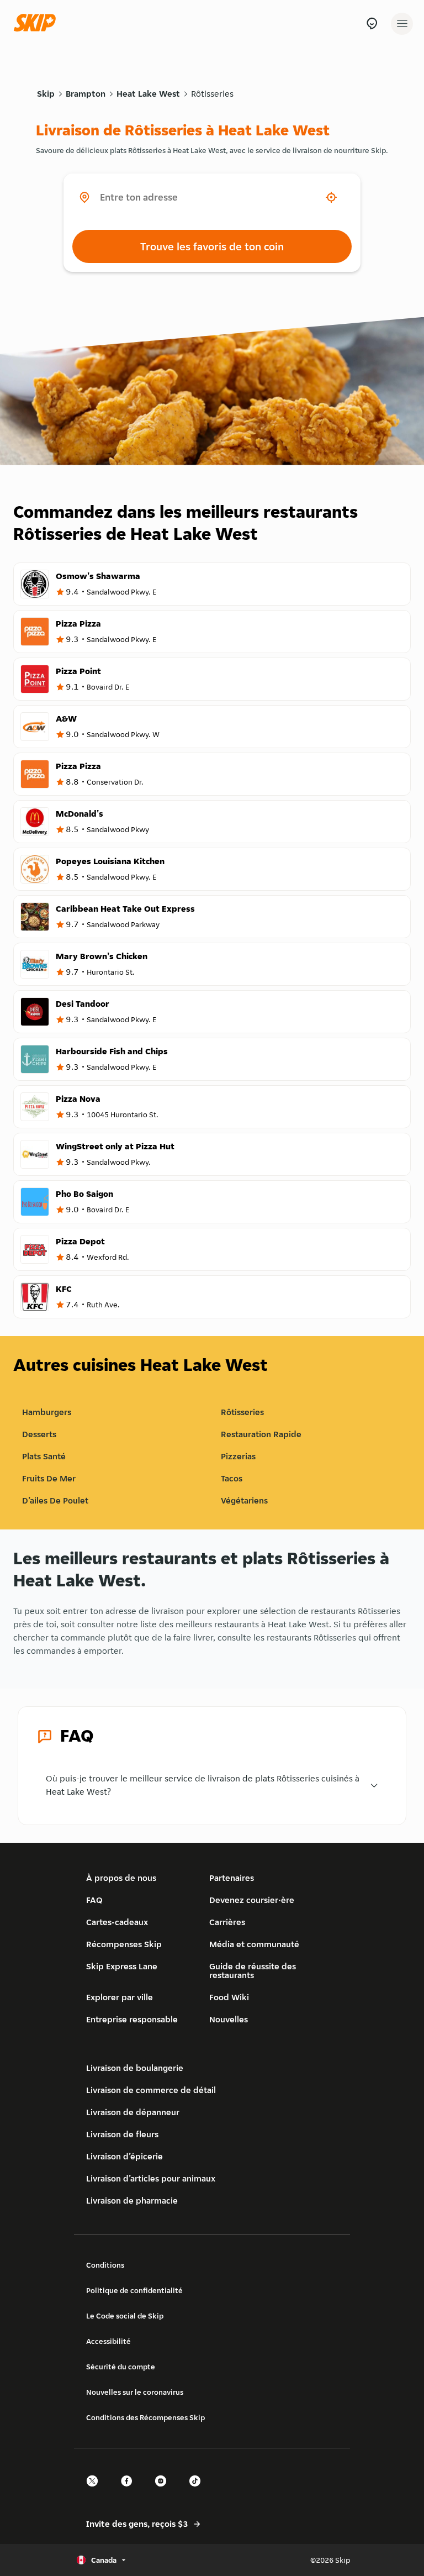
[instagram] (164, 2491)
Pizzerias (238, 1456)
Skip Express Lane (122, 1966)
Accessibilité (108, 2341)
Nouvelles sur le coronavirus (135, 2392)
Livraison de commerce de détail (151, 2090)
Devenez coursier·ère (252, 1900)
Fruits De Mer (49, 1478)
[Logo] (38, 23)
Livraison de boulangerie (135, 2068)
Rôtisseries (212, 94)
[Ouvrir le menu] (402, 24)
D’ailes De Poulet (55, 1500)
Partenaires (232, 1878)
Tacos (232, 1478)
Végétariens (244, 1500)
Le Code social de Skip (125, 2316)
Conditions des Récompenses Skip (145, 2417)
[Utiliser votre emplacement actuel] (331, 197)
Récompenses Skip (124, 1944)
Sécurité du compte (121, 2367)
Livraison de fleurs (122, 2134)
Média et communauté (254, 1944)
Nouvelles (229, 2019)
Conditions (105, 2265)
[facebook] (130, 2491)
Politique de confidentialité (134, 2290)
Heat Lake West (148, 94)
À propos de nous (121, 1878)
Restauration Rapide (261, 1434)
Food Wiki (229, 1997)
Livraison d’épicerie (124, 2156)
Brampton (86, 94)
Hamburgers (47, 1412)
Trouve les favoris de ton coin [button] (212, 246)
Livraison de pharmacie (132, 2201)
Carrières (227, 1922)
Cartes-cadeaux (117, 1922)
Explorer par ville (120, 1997)
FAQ (94, 1900)
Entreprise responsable (132, 2019)
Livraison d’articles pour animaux (151, 2178)
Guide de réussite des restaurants (253, 1971)
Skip (46, 94)
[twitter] (96, 2491)
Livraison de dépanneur (133, 2112)
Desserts (39, 1434)
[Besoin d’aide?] (372, 23)
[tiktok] (198, 2491)
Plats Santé (44, 1456)
